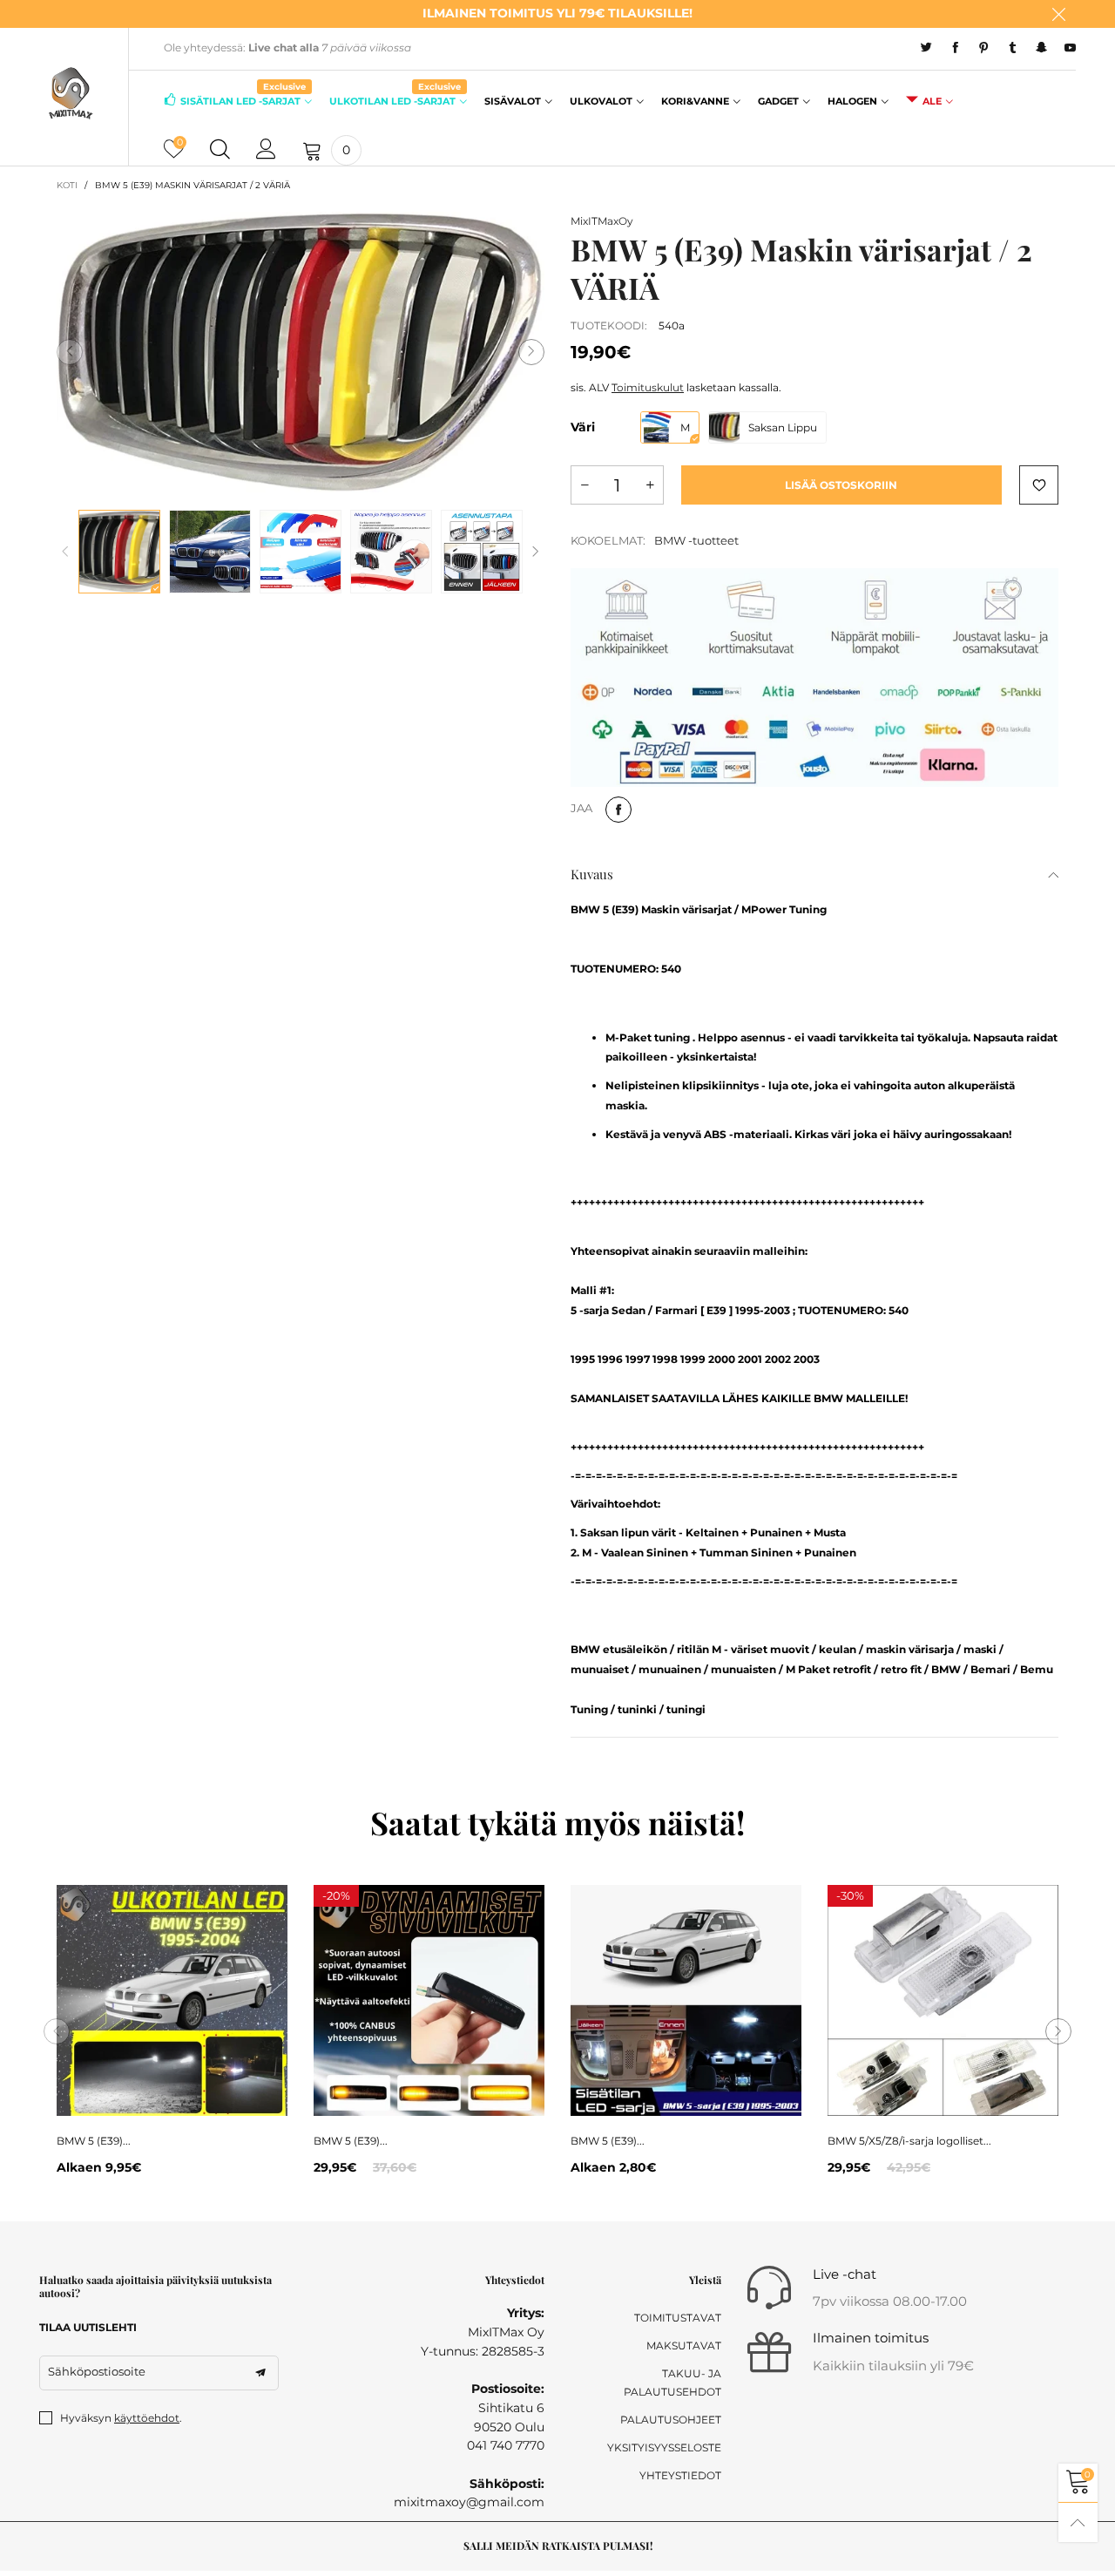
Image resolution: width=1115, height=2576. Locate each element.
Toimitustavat (678, 2318)
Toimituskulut (648, 387)
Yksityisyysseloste (664, 2447)
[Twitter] (926, 48)
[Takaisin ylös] (1078, 2522)
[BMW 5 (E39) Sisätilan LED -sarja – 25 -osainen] (686, 2000)
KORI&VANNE (695, 101)
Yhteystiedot (680, 2475)
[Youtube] (1070, 48)
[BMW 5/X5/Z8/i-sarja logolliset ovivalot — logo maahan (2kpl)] (943, 2000)
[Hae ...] (220, 150)
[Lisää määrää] (650, 485)
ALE (932, 101)
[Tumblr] (1013, 48)
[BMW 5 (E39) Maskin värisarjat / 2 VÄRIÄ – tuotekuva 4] (391, 552)
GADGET (778, 101)
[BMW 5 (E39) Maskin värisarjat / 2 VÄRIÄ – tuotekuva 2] (210, 552)
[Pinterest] (984, 48)
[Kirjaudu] (266, 150)
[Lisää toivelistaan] (1039, 485)
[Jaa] (618, 810)
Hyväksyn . (121, 2418)
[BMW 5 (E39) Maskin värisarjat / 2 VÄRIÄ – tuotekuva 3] (301, 552)
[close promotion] (1058, 14)
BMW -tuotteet (696, 540)
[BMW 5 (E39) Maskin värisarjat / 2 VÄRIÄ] (301, 353)
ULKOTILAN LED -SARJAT (395, 100)
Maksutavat (684, 2346)
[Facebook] (955, 48)
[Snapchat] (1041, 48)
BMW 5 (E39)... (94, 2141)
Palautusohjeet (671, 2420)
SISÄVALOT (513, 101)
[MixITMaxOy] (71, 93)
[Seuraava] (536, 552)
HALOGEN (852, 101)
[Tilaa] (260, 2373)
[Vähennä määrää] (585, 485)
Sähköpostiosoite (97, 2371)
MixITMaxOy (602, 221)
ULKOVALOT (601, 101)
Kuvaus (592, 874)
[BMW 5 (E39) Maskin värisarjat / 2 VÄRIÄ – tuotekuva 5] (482, 552)
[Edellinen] (65, 552)
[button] (70, 352)
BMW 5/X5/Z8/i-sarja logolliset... (909, 2141)
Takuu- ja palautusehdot (672, 2383)
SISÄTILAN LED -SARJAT (243, 100)
